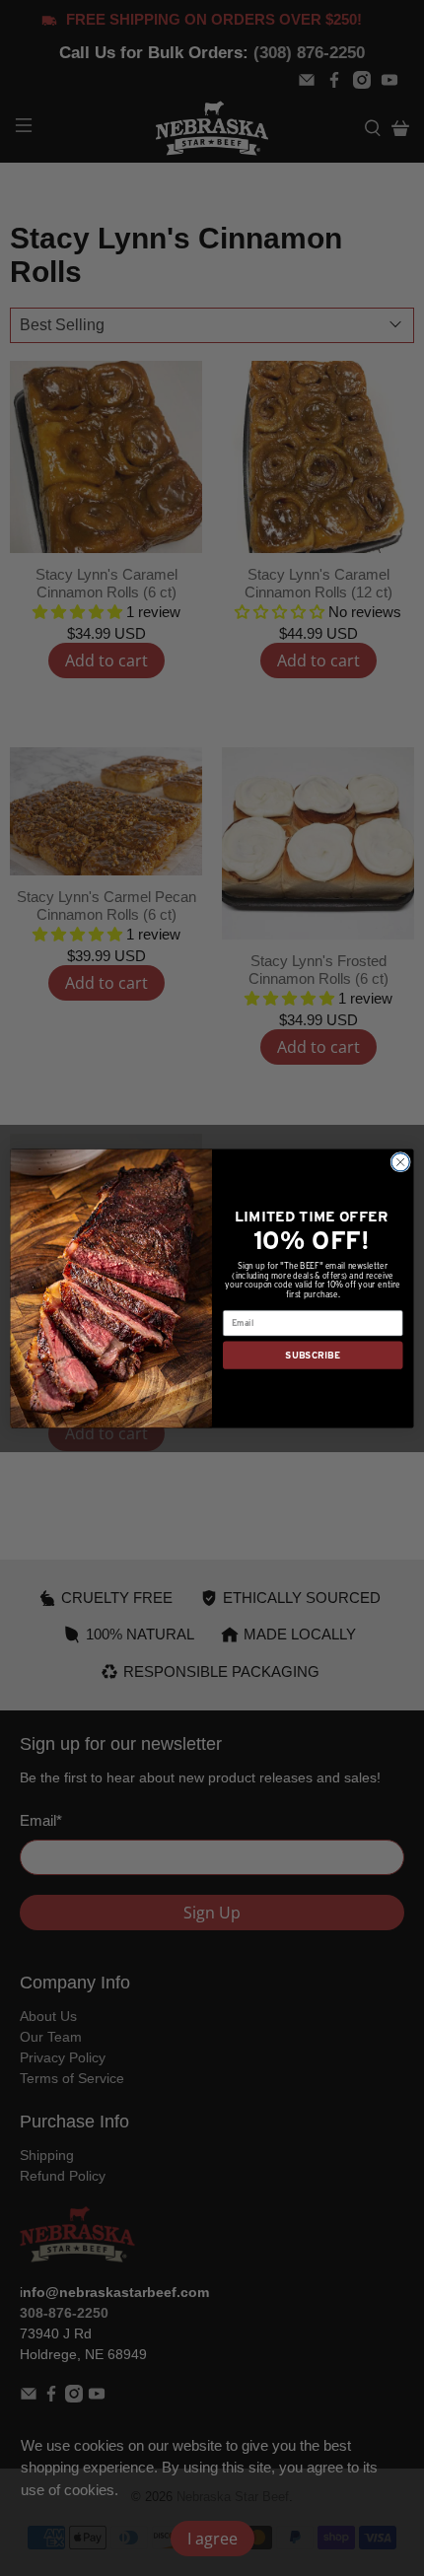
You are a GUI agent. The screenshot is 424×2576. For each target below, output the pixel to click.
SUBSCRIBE (313, 1354)
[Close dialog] (400, 1161)
